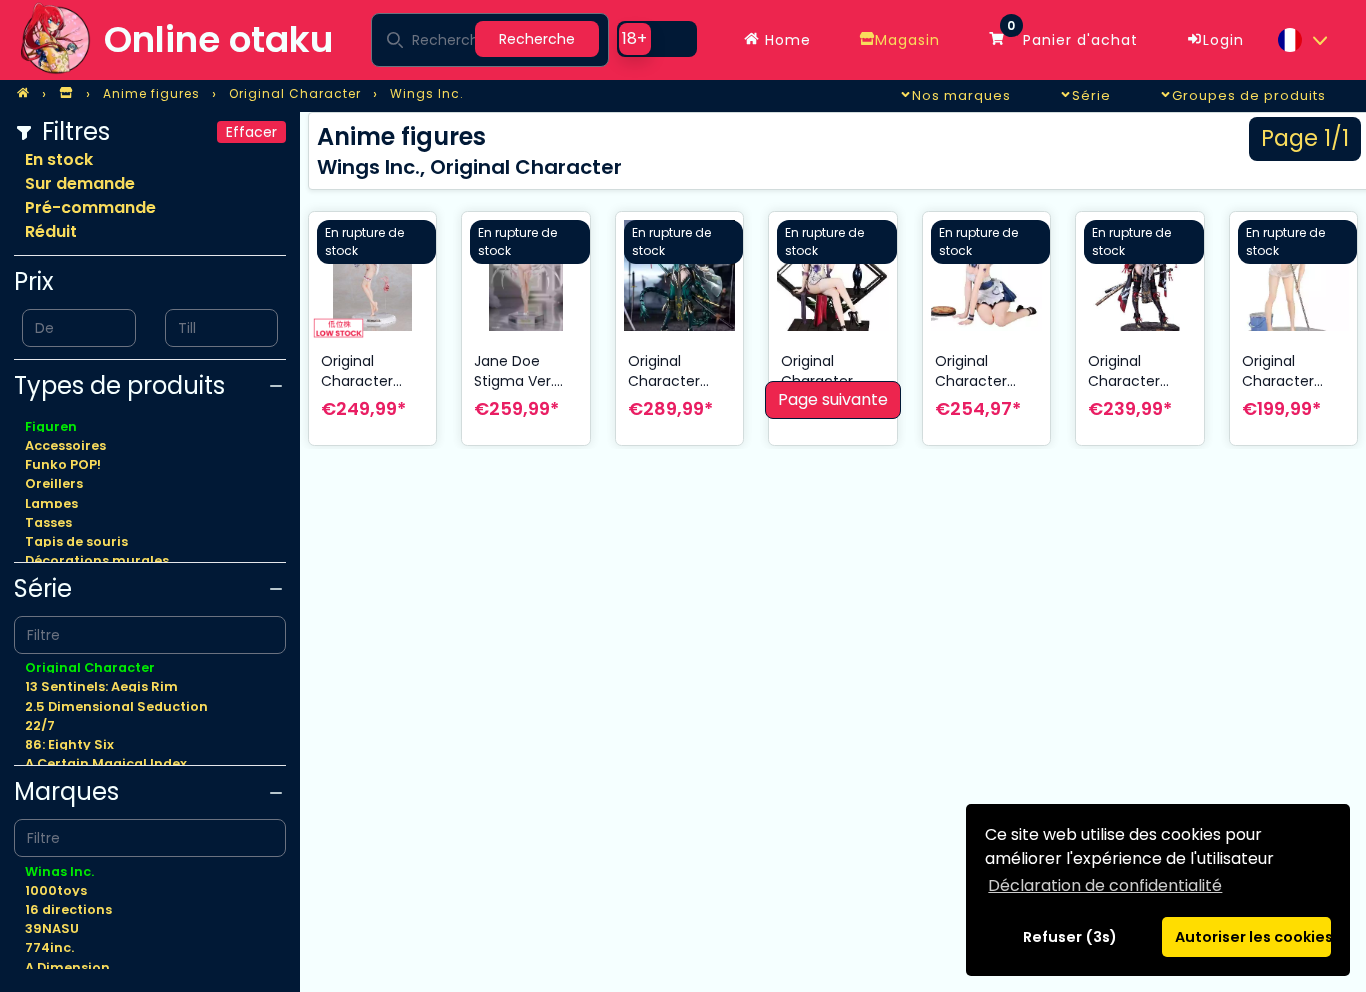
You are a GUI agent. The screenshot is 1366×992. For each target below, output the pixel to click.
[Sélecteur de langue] (1302, 40)
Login (1223, 40)
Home (785, 40)
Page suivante (833, 399)
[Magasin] (66, 94)
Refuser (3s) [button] (1070, 937)
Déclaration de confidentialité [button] (1105, 885)
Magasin (907, 40)
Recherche (537, 39)
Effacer (251, 132)
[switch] (657, 39)
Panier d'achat (1072, 35)
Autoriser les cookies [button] (1253, 937)
